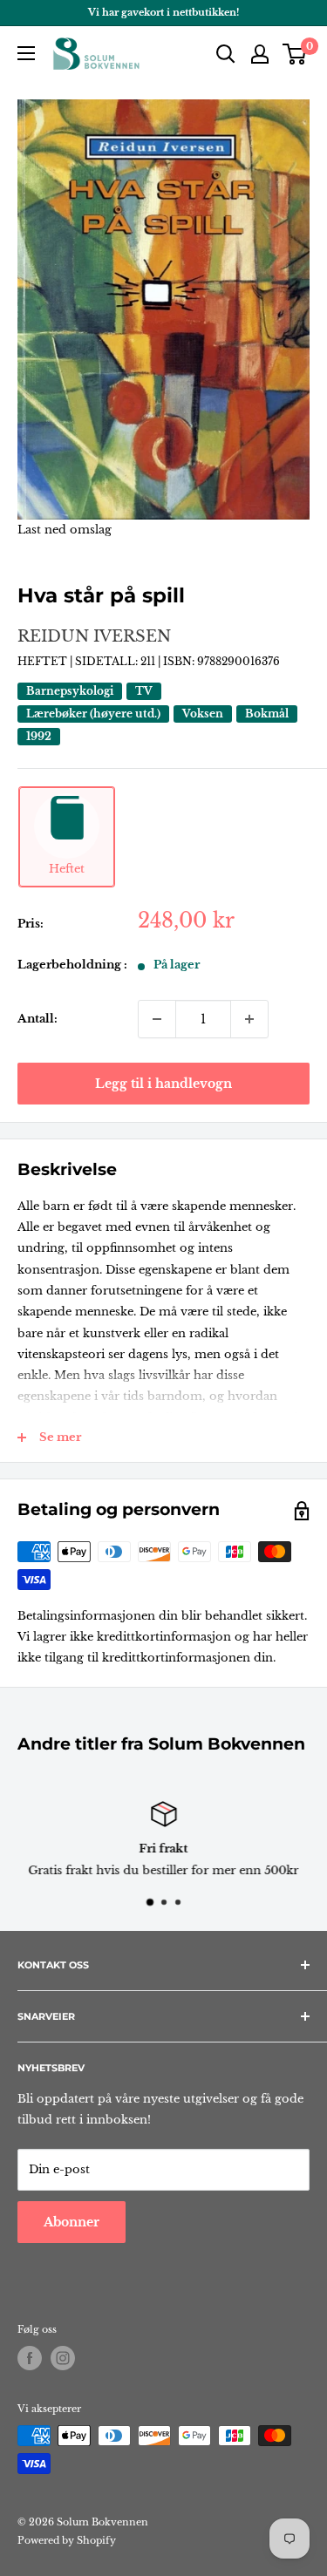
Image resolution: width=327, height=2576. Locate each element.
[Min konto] (260, 54)
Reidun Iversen (94, 636)
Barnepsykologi (70, 691)
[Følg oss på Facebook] (30, 2358)
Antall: (37, 1019)
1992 (39, 736)
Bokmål (267, 714)
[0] (295, 54)
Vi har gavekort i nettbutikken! (163, 12)
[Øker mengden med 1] (249, 1019)
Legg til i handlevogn (163, 1084)
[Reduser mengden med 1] (157, 1019)
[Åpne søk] (226, 54)
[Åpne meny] (26, 53)
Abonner (72, 2222)
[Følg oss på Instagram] (63, 2358)
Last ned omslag (65, 530)
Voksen (203, 714)
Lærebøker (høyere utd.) (93, 714)
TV (144, 691)
